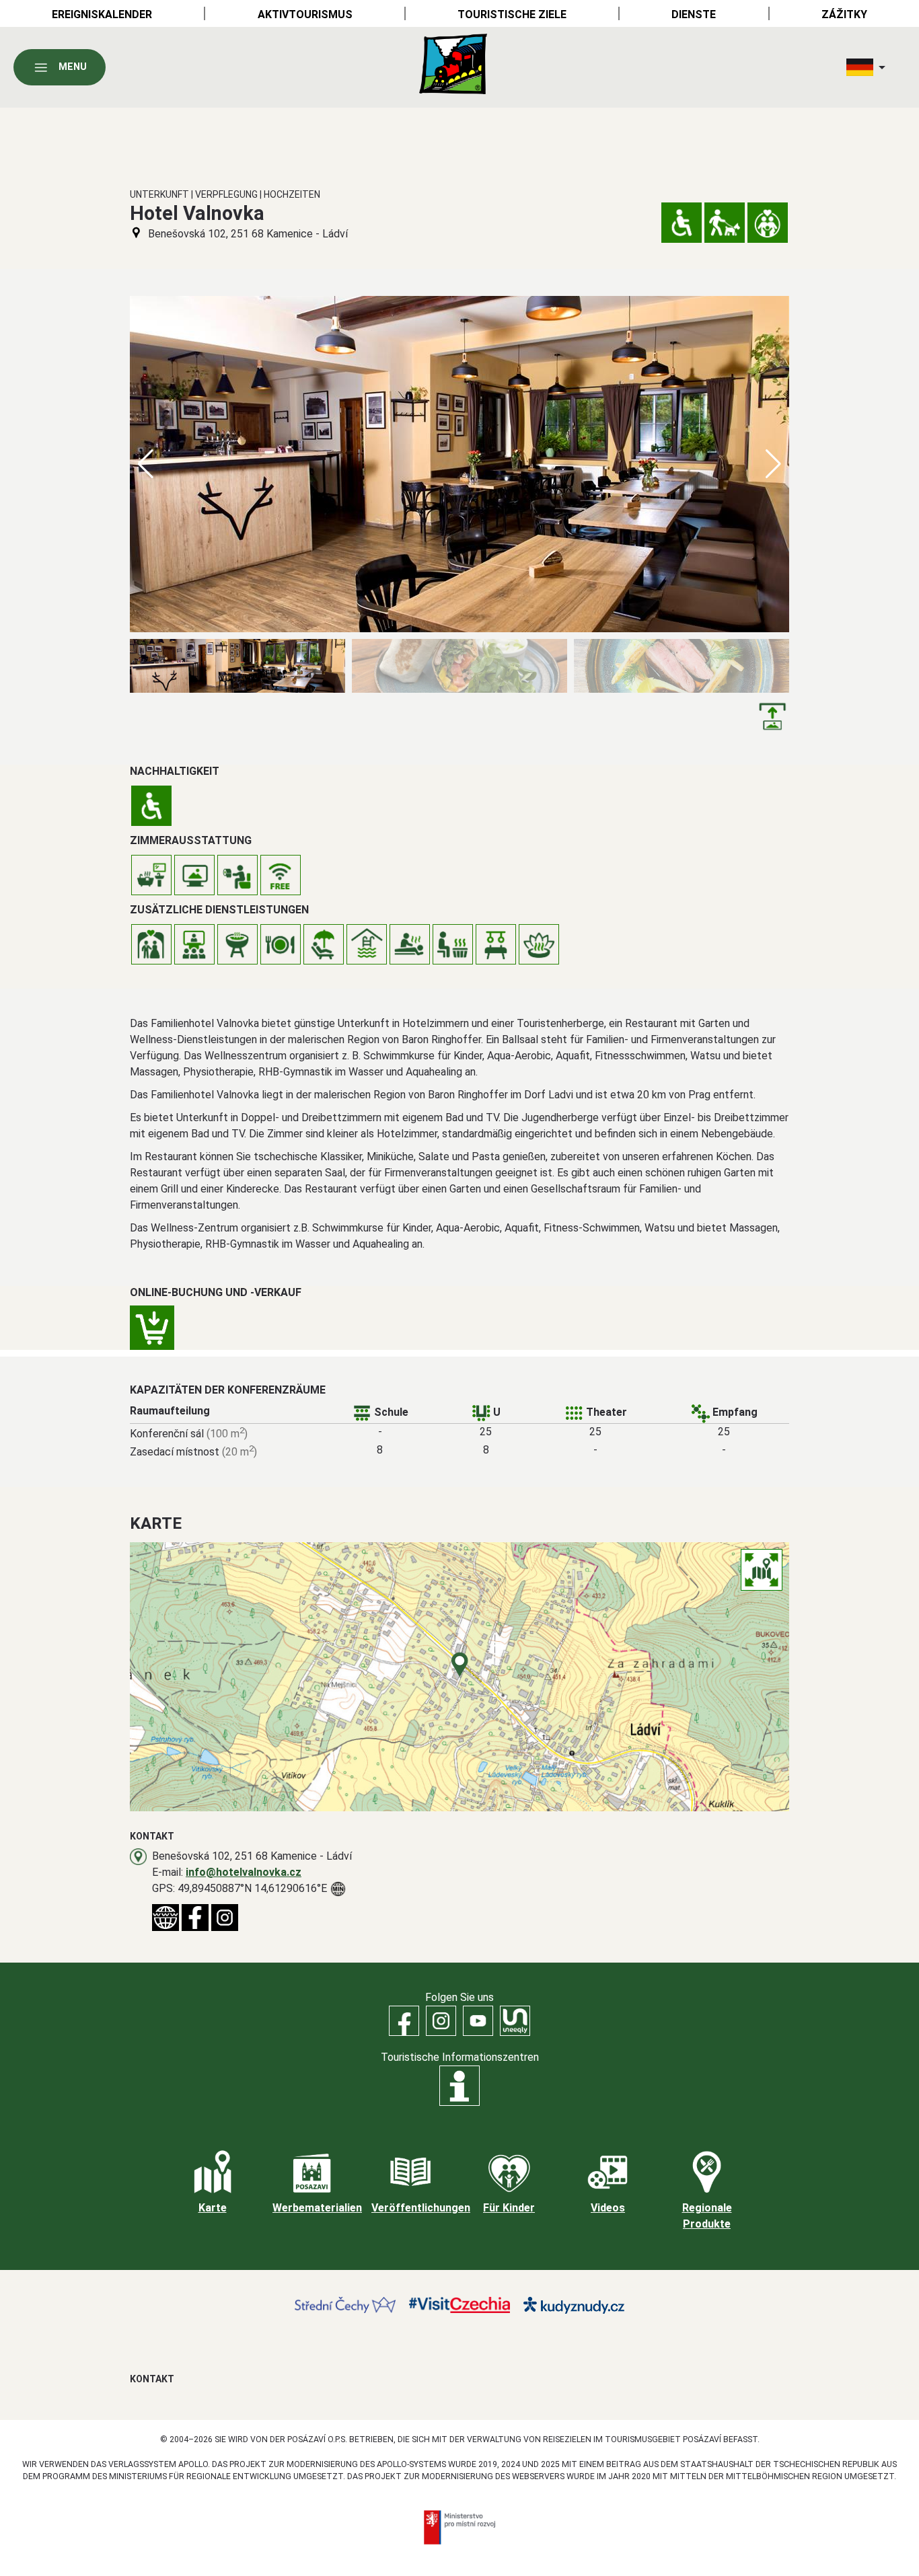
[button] (773, 464)
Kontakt (152, 2379)
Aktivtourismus (305, 14)
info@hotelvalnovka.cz (244, 1872)
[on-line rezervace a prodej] (152, 1328)
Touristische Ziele (512, 14)
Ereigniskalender (102, 14)
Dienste (694, 14)
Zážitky (844, 14)
